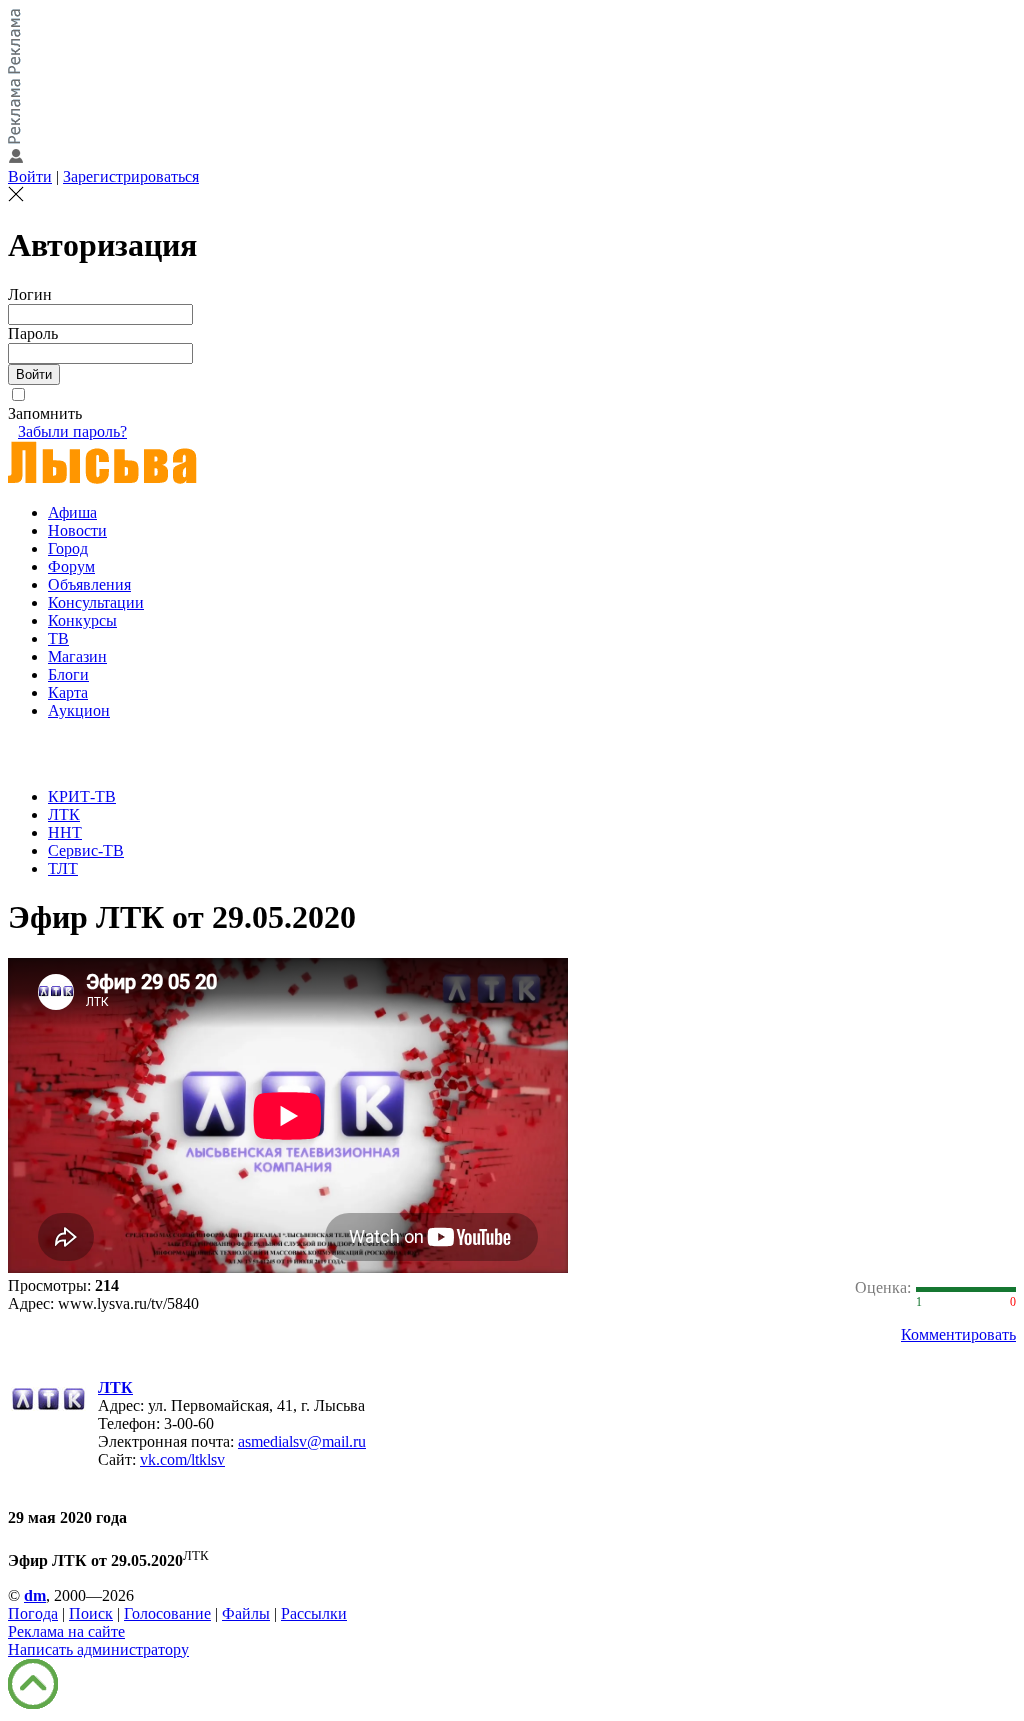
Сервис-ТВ (86, 850)
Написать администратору (98, 1649)
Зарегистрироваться (131, 176)
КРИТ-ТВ (82, 796)
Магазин (77, 656)
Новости (77, 530)
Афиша (72, 512)
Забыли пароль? (72, 431)
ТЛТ (63, 868)
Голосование (167, 1613)
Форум (71, 566)
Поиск (91, 1613)
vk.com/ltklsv (182, 1459)
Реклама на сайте (66, 1631)
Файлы (246, 1613)
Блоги (68, 674)
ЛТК (64, 814)
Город (68, 548)
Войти (30, 176)
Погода (33, 1613)
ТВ (58, 638)
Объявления (89, 584)
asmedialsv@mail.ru (302, 1441)
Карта (68, 692)
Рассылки (314, 1613)
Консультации (96, 602)
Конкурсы (82, 620)
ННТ (65, 832)
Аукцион (79, 710)
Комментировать (958, 1334)
